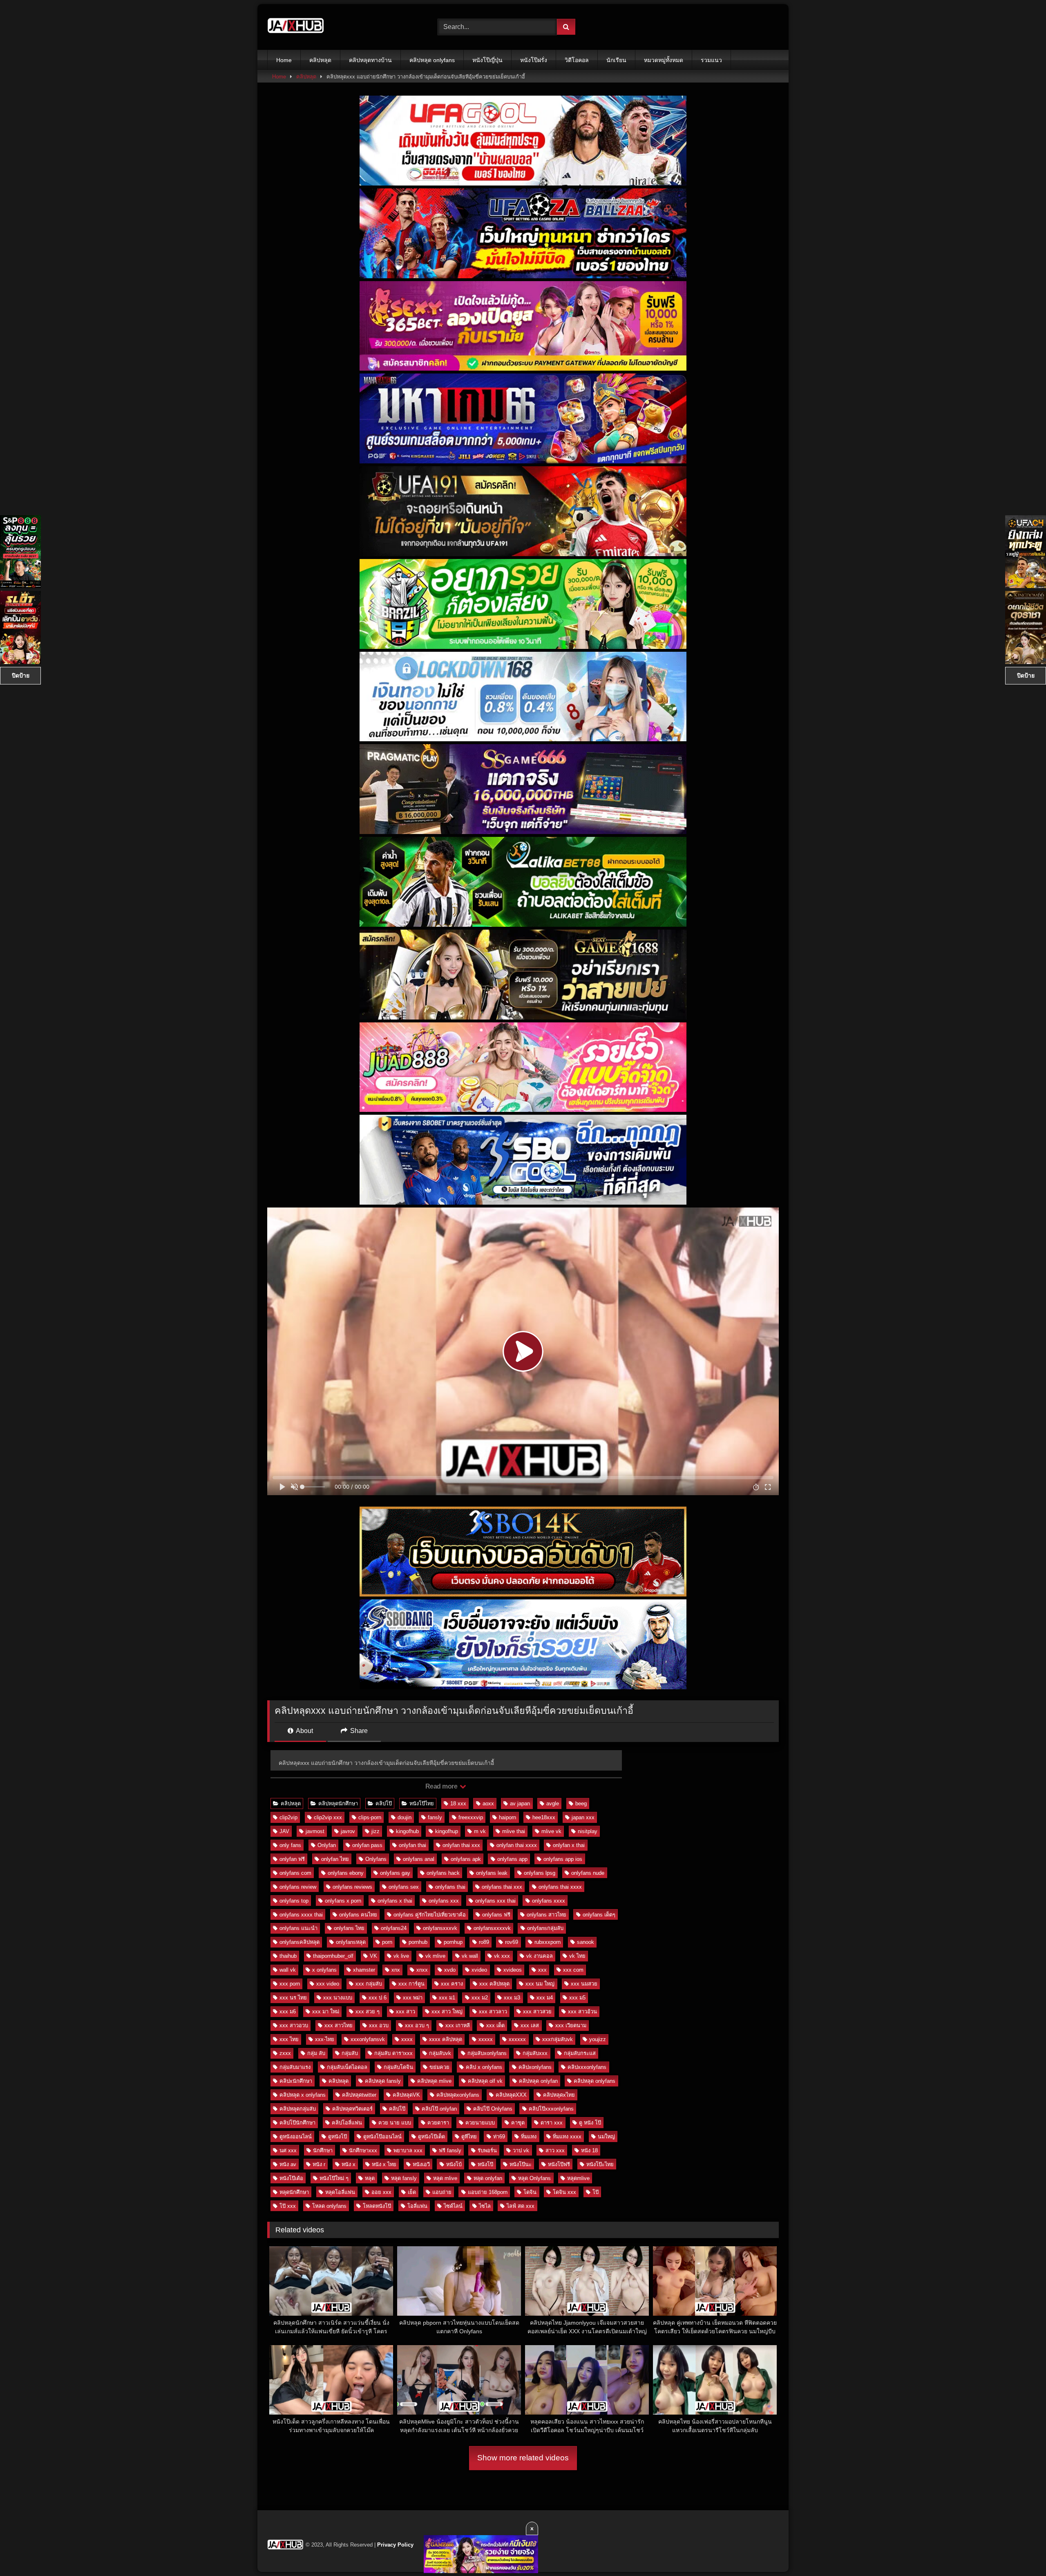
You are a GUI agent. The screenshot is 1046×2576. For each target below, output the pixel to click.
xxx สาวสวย (537, 2011)
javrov (348, 1831)
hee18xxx (544, 1817)
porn (387, 1942)
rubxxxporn (548, 1942)
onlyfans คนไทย (358, 1915)
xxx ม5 (577, 1998)
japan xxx (583, 1817)
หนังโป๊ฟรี (559, 2164)
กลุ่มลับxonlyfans (487, 2053)
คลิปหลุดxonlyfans (458, 2095)
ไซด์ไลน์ (453, 2206)
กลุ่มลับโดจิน (398, 2067)
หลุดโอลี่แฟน (340, 2192)
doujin (405, 1817)
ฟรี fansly (450, 2150)
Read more (442, 1786)
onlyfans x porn (343, 1901)
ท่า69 (499, 2137)
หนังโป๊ (485, 2164)
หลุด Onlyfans (534, 2178)
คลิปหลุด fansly (383, 2081)
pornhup (453, 1942)
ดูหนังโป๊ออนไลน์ (382, 2137)
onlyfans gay (395, 1873)
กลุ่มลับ (350, 2053)
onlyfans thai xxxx (560, 1887)
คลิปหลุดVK (406, 2095)
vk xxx (502, 1956)
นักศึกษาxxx (363, 2150)
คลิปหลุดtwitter (359, 2095)
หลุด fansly (404, 2178)
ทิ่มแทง (529, 2137)
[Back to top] (1021, 2552)
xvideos (513, 1970)
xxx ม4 (545, 1998)
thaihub (288, 1956)
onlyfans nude (588, 1873)
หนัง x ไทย (384, 2164)
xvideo (479, 1970)
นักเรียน (616, 60)
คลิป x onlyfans (484, 2067)
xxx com (573, 1970)
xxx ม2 (480, 1998)
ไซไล (485, 2206)
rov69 (512, 1942)
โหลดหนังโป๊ (377, 2206)
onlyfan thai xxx (461, 1845)
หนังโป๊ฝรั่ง (534, 60)
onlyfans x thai (395, 1901)
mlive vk (551, 1831)
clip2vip (288, 1817)
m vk (480, 1831)
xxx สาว (406, 2011)
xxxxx (486, 2039)
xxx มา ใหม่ (326, 2011)
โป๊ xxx (288, 2206)
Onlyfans (376, 1859)
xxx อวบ (379, 2025)
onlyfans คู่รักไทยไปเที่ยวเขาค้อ (430, 1915)
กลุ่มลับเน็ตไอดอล (347, 2067)
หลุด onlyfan (488, 2178)
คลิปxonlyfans (535, 2067)
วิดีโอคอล (577, 60)
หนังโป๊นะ (521, 2164)
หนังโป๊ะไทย (600, 2164)
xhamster (364, 1970)
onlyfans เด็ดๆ (599, 1915)
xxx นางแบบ (338, 1998)
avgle (553, 1803)
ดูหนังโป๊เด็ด (431, 2137)
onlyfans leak (492, 1873)
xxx (542, 1970)
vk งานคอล (540, 1956)
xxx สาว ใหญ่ (447, 2011)
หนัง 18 (589, 2150)
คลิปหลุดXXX (511, 2095)
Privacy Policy (395, 2545)
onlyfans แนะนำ (298, 1928)
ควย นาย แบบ (395, 2123)
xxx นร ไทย (293, 1998)
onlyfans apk (466, 1859)
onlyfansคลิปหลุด (299, 1942)
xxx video (328, 1984)
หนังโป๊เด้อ (291, 2178)
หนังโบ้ (454, 2164)
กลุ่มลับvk (440, 2053)
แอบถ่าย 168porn (488, 2192)
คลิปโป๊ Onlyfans (493, 2109)
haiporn (507, 1817)
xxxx (407, 2039)
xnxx (422, 1970)
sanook (586, 1942)
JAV (284, 1831)
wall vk (288, 1970)
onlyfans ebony (346, 1873)
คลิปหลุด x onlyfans (303, 2095)
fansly (435, 1817)
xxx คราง (452, 1984)
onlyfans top (294, 1901)
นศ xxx (288, 2150)
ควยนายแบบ (480, 2123)
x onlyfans (324, 1970)
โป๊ (596, 2192)
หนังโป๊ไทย (422, 1803)
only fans (290, 1845)
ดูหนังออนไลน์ (296, 2137)
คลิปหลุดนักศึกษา (338, 1803)
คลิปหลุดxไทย (559, 2095)
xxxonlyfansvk (368, 2039)
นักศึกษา (323, 2150)
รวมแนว (711, 60)
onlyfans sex (404, 1887)
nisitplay (588, 1831)
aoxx (488, 1803)
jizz (375, 1831)
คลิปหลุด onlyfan (538, 2081)
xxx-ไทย (325, 2039)
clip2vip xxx (328, 1817)
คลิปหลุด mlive (434, 2081)
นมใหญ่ (606, 2137)
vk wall (470, 1956)
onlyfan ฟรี (292, 1859)
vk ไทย (577, 1956)
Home (284, 60)
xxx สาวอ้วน (582, 2011)
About (304, 1731)
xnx (396, 1970)
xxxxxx (517, 2039)
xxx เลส (530, 2025)
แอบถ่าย (442, 2192)
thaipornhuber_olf (333, 1956)
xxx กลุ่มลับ (369, 1984)
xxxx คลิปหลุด (446, 2039)
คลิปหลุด (320, 60)
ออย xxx (381, 2192)
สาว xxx (555, 2150)
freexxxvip (471, 1817)
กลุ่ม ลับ (316, 2053)
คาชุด (518, 2123)
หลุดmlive (578, 2178)
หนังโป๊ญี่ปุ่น (487, 60)
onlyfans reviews (352, 1887)
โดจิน (530, 2192)
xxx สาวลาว (493, 2011)
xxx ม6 (288, 2011)
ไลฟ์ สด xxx (521, 2206)
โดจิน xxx (564, 2192)
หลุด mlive (445, 2178)
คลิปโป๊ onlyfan (439, 2109)
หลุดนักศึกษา (294, 2192)
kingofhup (447, 1831)
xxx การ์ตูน (411, 1984)
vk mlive (435, 1956)
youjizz (598, 2039)
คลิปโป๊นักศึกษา (297, 2123)
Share (358, 1731)
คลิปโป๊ (384, 1803)
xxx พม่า (413, 1998)
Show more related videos (523, 2458)
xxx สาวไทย (339, 2025)
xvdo (450, 1970)
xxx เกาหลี (458, 2025)
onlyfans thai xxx (502, 1887)
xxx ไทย (289, 2039)
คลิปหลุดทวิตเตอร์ (352, 2109)
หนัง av (288, 2164)
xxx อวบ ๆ (417, 2025)
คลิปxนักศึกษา (296, 2081)
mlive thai (514, 1831)
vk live (401, 1956)
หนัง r (319, 2164)
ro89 (484, 1942)
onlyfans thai (450, 1887)
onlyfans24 (394, 1928)
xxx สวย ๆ (368, 2011)
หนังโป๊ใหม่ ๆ (334, 2178)
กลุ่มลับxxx (535, 2053)
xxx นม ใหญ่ (540, 1984)
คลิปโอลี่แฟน (347, 2123)
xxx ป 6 (378, 1998)
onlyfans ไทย (349, 1928)
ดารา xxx (552, 2123)
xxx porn (290, 1984)
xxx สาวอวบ (294, 2025)
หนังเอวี (421, 2164)
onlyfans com (295, 1873)
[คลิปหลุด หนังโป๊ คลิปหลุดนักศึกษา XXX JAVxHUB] (296, 27)
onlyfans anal (419, 1859)
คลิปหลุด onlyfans (432, 60)
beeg (581, 1803)
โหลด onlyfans (329, 2206)
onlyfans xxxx (549, 1901)
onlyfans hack (443, 1873)
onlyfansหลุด (351, 1942)
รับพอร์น (487, 2150)
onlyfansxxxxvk (492, 1928)
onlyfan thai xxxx (517, 1845)
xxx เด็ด (495, 2025)
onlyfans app (512, 1859)
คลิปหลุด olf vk (485, 2081)
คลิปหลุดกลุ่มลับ (298, 2109)
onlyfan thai (412, 1845)
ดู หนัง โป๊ (590, 2123)
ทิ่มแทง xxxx (567, 2137)
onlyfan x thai (569, 1845)
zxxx (285, 2053)
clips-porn (370, 1817)
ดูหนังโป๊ (337, 2137)
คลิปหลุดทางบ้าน (370, 60)
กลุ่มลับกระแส (580, 2053)
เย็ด (412, 2192)
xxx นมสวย (584, 1984)
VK (373, 1956)
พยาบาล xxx (408, 2150)
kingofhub (407, 1831)
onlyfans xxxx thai (301, 1915)
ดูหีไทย (469, 2137)
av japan (520, 1803)
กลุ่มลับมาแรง (295, 2067)
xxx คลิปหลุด (494, 1984)
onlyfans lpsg (540, 1873)
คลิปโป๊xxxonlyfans (551, 2109)
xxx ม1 (447, 1998)
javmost (315, 1831)
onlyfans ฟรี (496, 1915)
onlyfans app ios (563, 1859)
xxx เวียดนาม (571, 2025)
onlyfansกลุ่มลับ (545, 1928)
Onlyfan (327, 1845)
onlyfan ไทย (335, 1859)
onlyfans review (298, 1887)
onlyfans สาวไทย (546, 1915)
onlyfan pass (367, 1845)
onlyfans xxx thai (495, 1901)
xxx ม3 (512, 1998)
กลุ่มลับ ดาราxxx (393, 2053)
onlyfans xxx (444, 1901)
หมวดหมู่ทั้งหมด (664, 60)
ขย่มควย (439, 2067)
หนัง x (349, 2164)
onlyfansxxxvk (440, 1928)
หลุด (370, 2178)
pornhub (418, 1942)
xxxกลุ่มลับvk (558, 2039)
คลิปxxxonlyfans (587, 2067)
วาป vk (521, 2150)
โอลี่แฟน (417, 2206)
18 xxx (458, 1803)
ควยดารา (438, 2123)
